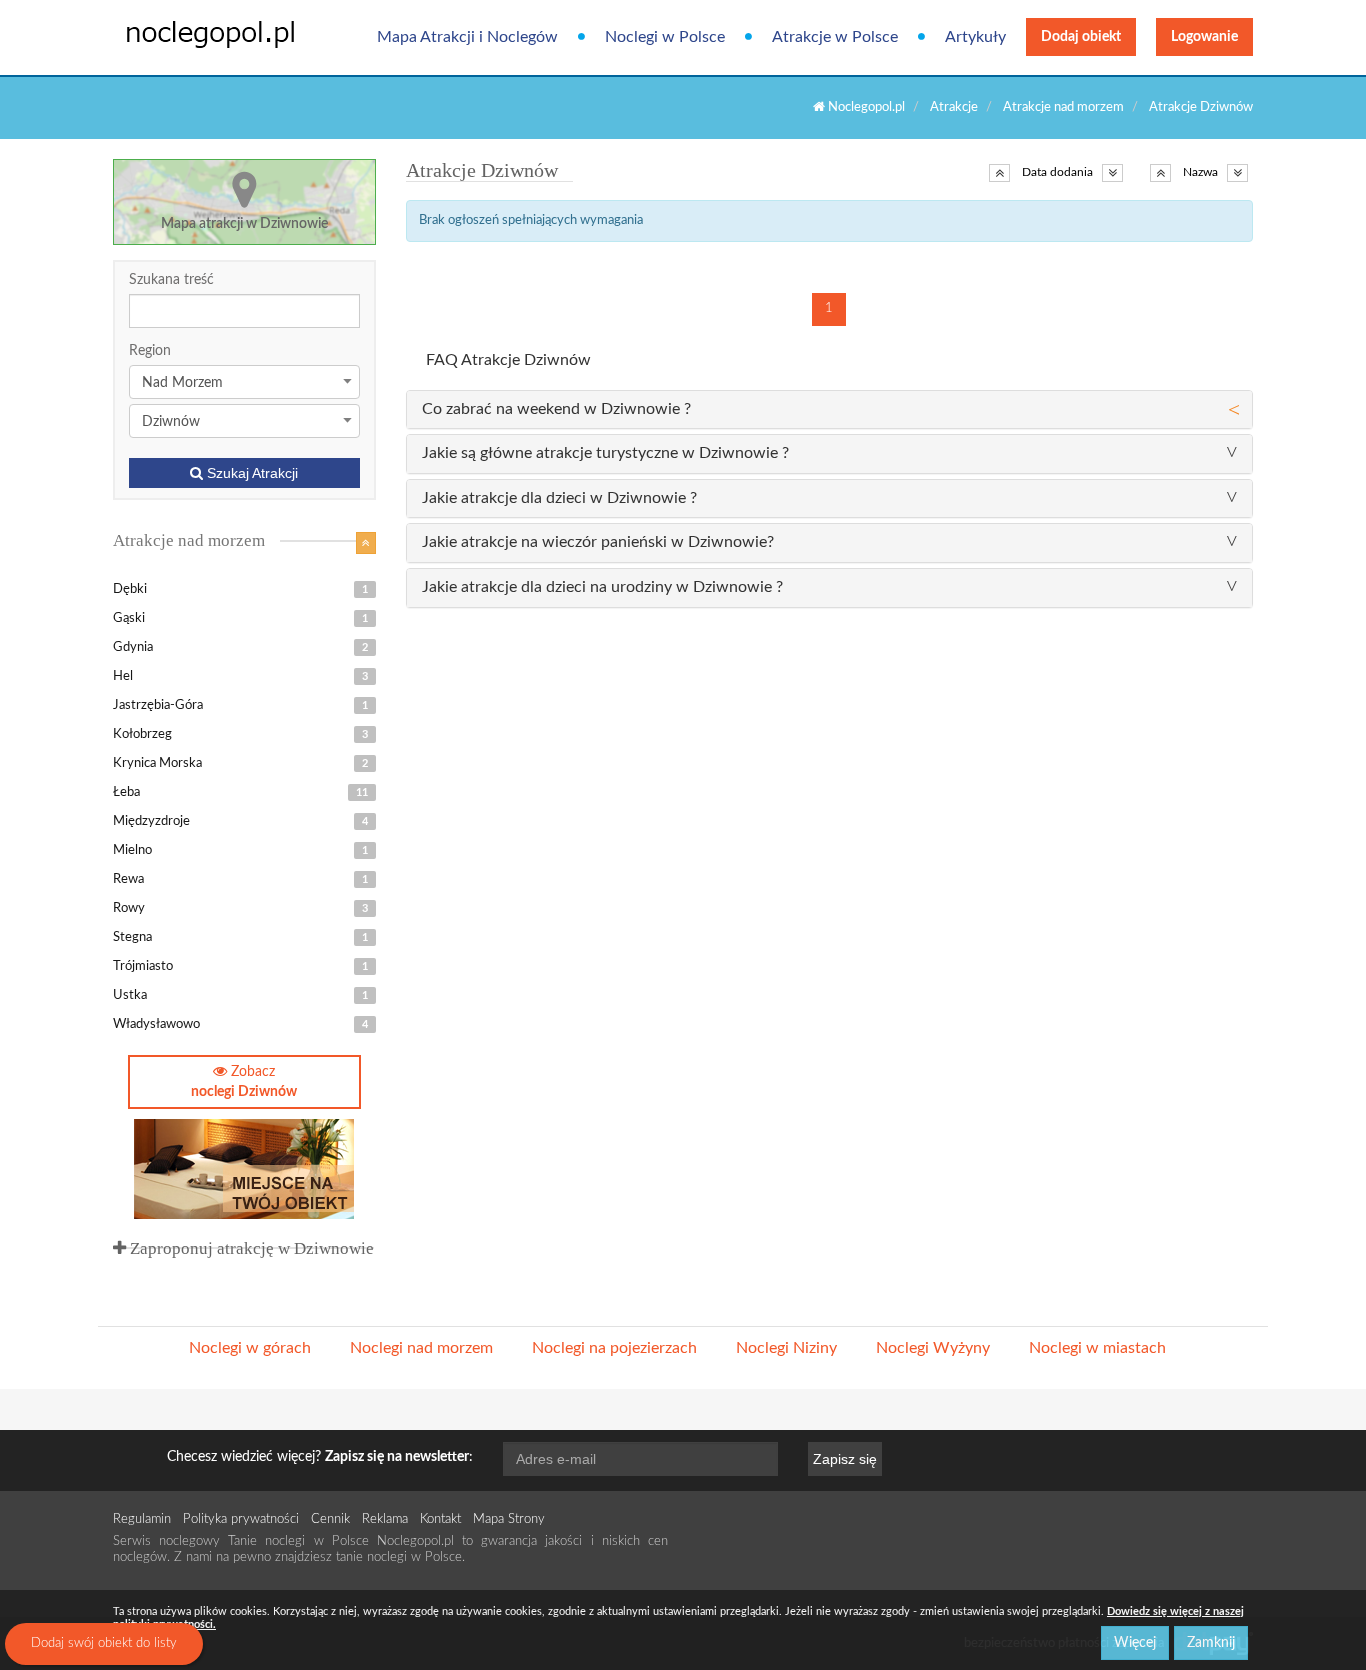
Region (150, 351)
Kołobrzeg (240, 734)
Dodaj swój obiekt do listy (104, 1643)
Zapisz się (845, 1459)
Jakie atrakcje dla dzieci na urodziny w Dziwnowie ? (602, 587)
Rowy (240, 908)
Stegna (240, 937)
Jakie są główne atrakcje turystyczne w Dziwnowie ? (605, 453)
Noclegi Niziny (786, 1348)
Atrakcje (954, 107)
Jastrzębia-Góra (240, 705)
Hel (240, 676)
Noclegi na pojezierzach (614, 1348)
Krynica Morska (240, 763)
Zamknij (1211, 1643)
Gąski (240, 618)
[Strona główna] (195, 33)
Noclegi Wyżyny (933, 1348)
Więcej (1135, 1643)
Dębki (240, 589)
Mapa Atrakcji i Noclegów (467, 37)
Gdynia (240, 647)
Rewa (240, 879)
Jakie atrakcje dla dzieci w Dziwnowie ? (559, 498)
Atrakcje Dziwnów (1201, 107)
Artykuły (975, 37)
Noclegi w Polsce (665, 37)
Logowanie (1204, 37)
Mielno (240, 850)
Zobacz (244, 1082)
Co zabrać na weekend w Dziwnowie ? (556, 409)
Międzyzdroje (240, 821)
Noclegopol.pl (865, 107)
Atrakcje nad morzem (1063, 107)
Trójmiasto (240, 966)
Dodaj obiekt (1081, 37)
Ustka (240, 995)
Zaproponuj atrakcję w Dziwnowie (250, 1248)
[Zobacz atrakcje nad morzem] (366, 543)
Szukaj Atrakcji (250, 473)
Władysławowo (240, 1024)
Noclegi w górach (250, 1348)
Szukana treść (171, 280)
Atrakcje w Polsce (835, 37)
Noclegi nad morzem (421, 1348)
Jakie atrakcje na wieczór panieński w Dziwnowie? (598, 542)
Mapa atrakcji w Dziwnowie (244, 224)
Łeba (240, 792)
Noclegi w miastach (1097, 1348)
